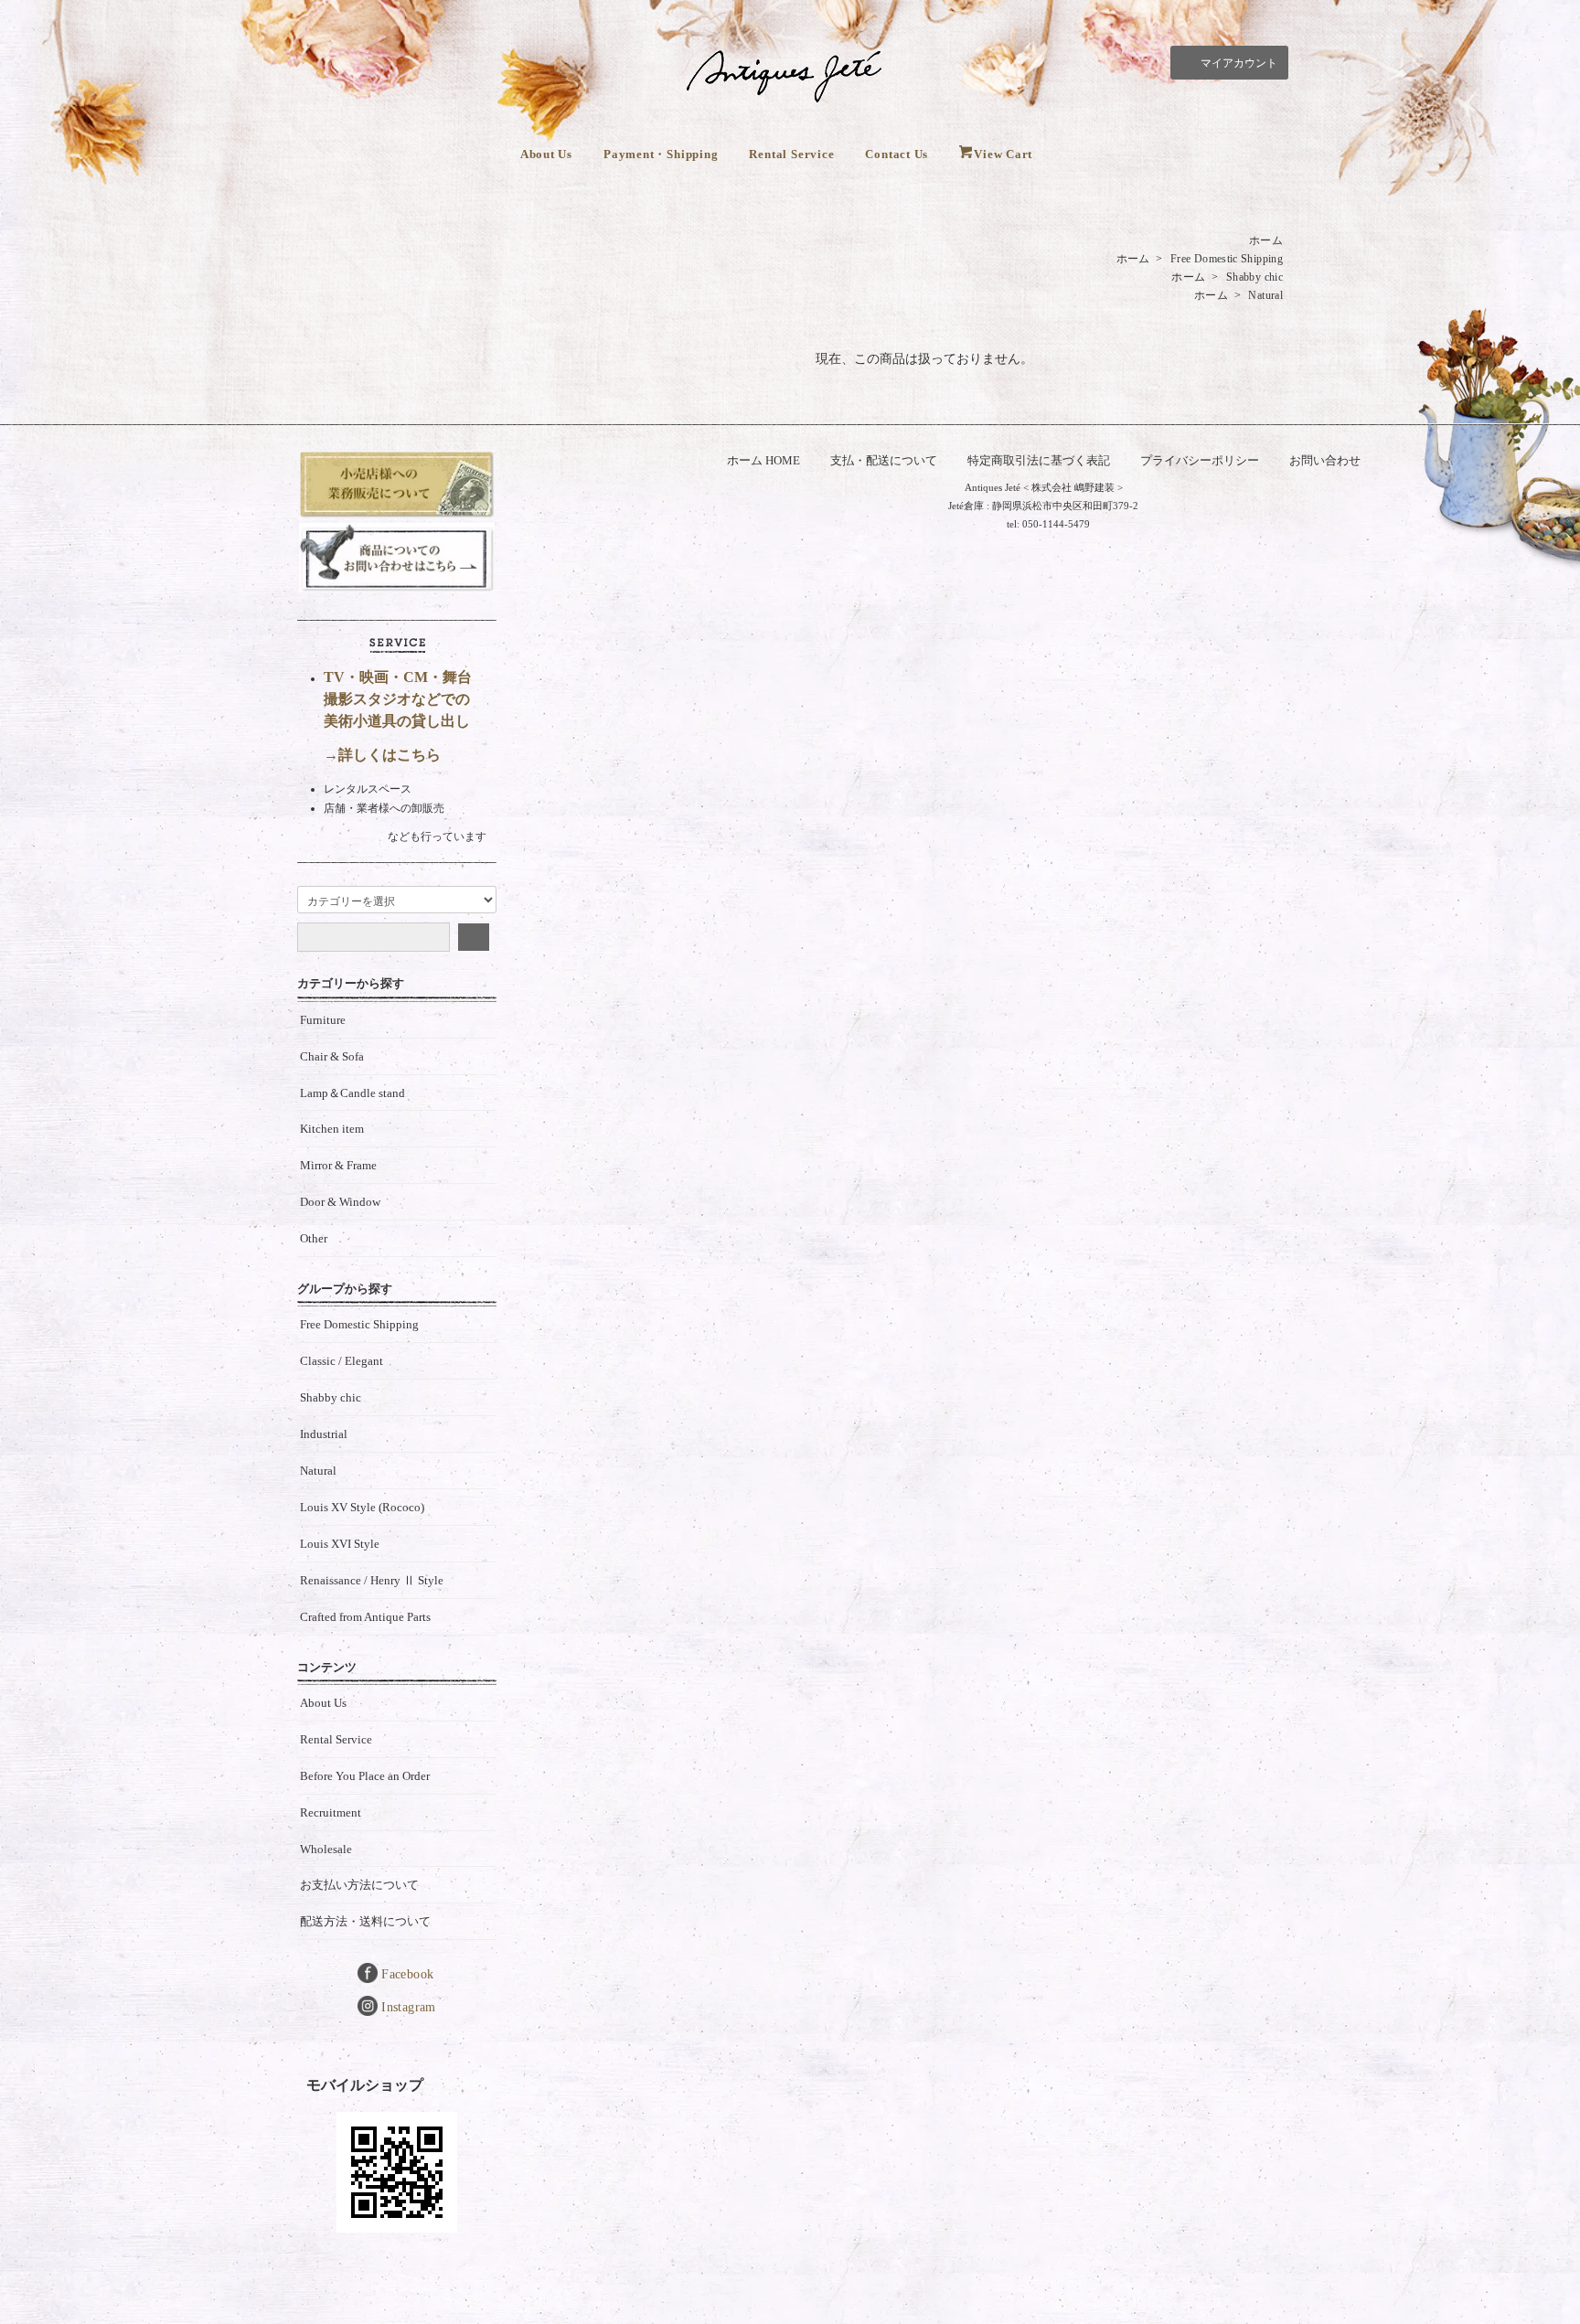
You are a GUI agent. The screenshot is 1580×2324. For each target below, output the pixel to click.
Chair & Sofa (332, 1056)
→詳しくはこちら (382, 755)
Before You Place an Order (365, 1776)
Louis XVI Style (340, 1544)
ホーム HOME (763, 460)
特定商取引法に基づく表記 (1039, 460)
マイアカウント (1239, 63)
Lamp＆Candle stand (352, 1093)
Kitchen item (332, 1129)
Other (314, 1238)
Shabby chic (1254, 277)
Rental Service (791, 154)
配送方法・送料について (365, 1921)
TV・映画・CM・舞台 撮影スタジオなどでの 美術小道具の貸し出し (398, 699)
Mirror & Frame (338, 1165)
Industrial (324, 1434)
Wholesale (326, 1849)
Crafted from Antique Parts (365, 1617)
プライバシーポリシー (1200, 460)
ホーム (1266, 240)
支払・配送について (884, 460)
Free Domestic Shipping (1227, 259)
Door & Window (340, 1202)
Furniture (323, 1020)
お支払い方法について (359, 1885)
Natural (1265, 295)
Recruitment (331, 1812)
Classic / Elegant (342, 1361)
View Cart (1003, 154)
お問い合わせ (1325, 460)
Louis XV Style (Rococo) (362, 1507)
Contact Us (897, 154)
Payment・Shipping (661, 154)
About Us (546, 154)
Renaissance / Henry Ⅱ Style (372, 1580)
